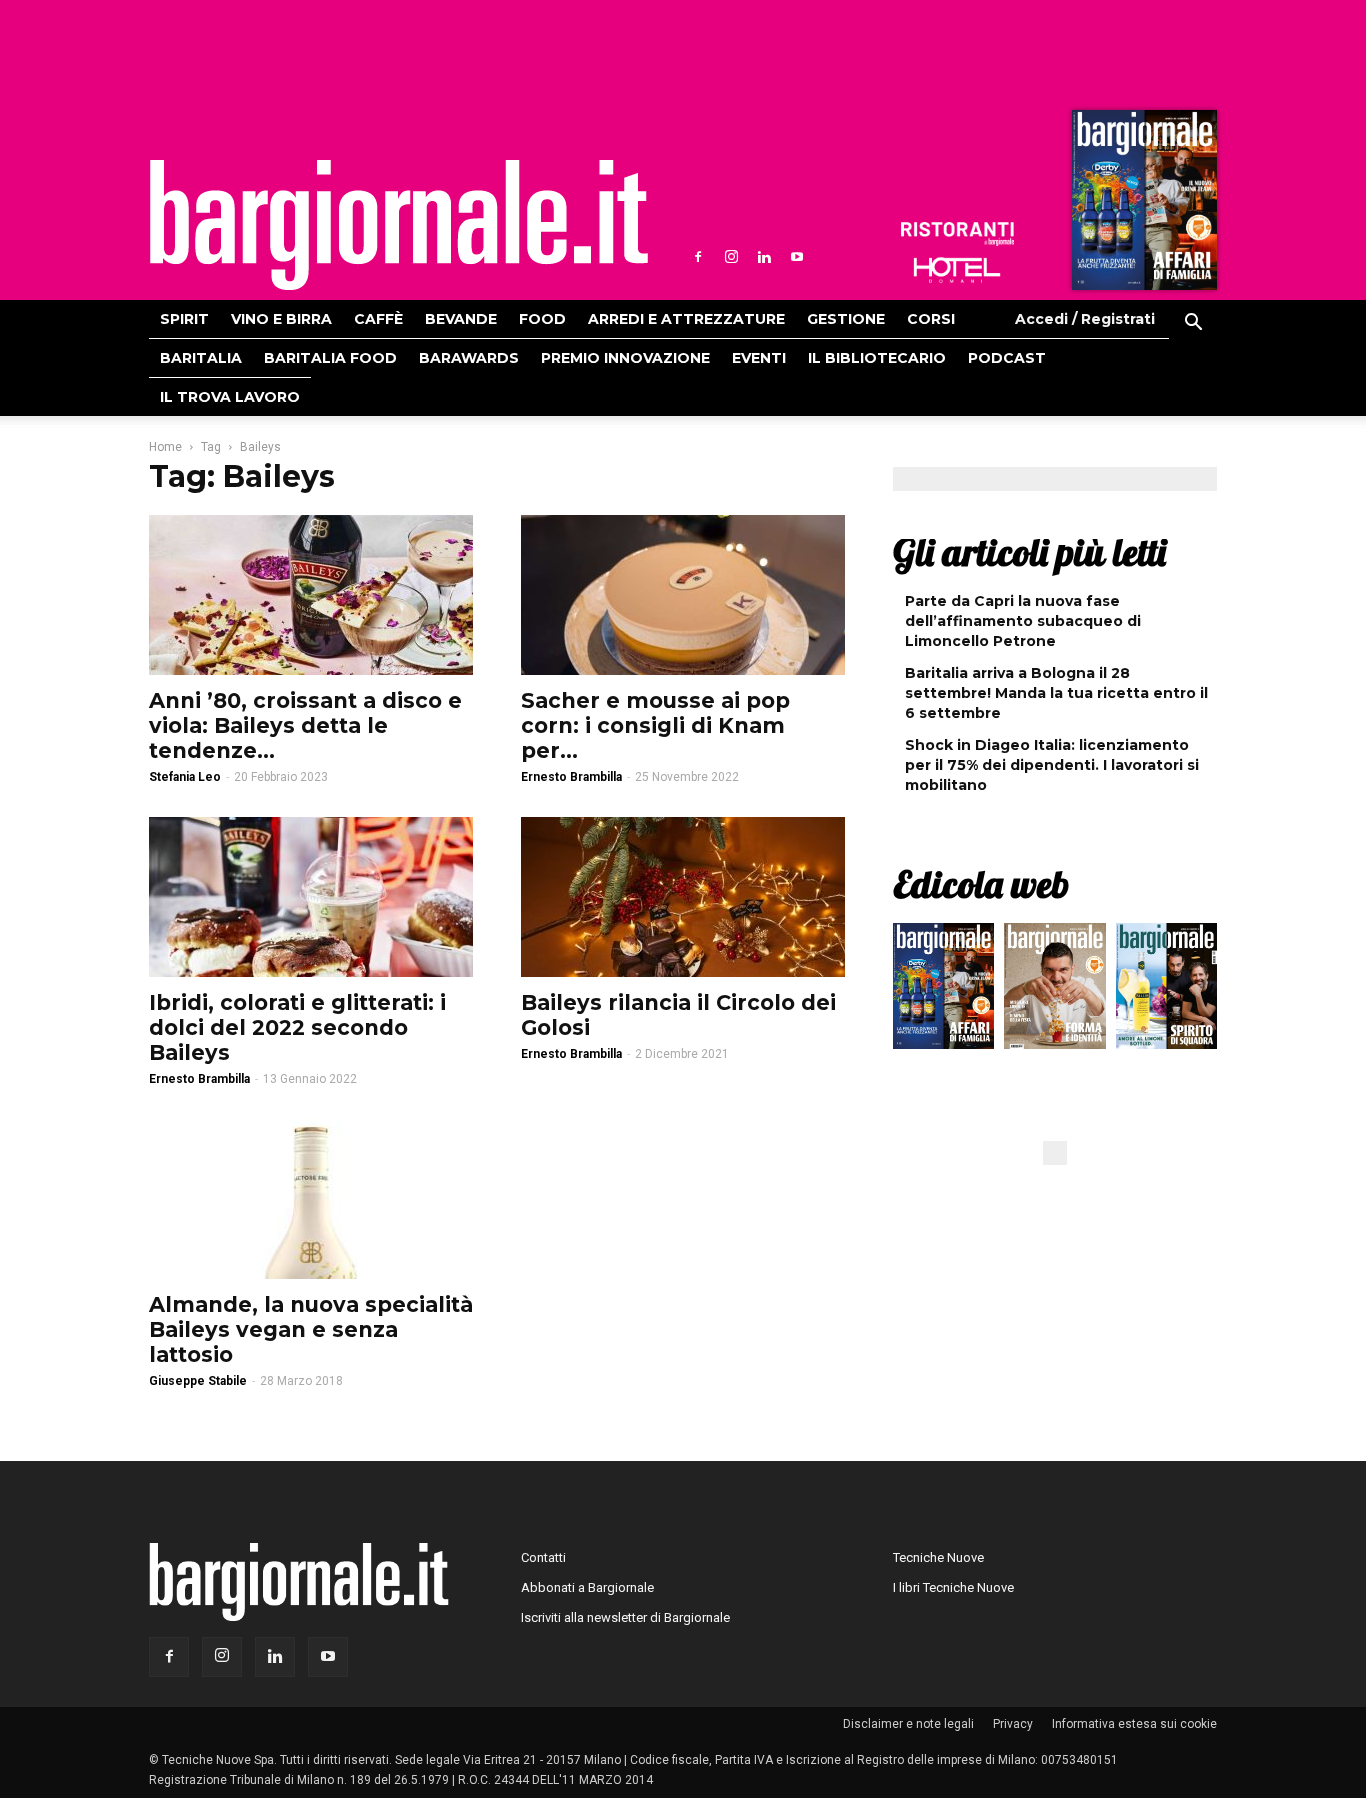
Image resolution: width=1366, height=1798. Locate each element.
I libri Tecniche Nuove (953, 1587)
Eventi (759, 358)
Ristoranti (957, 234)
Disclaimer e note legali (908, 1724)
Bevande (461, 319)
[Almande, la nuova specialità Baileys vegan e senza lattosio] (311, 1199)
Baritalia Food (330, 358)
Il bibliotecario (877, 358)
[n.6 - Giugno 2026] (1054, 991)
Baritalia (201, 358)
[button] (1193, 325)
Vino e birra (281, 319)
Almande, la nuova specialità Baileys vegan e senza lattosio (311, 1329)
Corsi (931, 319)
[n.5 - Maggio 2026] (1166, 991)
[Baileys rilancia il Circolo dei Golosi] (683, 897)
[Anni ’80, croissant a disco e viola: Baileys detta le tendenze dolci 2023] (311, 595)
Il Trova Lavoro (230, 397)
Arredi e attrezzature (686, 319)
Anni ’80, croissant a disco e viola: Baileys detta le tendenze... (305, 725)
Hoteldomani (957, 270)
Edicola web (981, 884)
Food (542, 319)
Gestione (846, 319)
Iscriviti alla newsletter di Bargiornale (625, 1617)
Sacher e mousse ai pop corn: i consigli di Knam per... (655, 725)
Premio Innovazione (625, 358)
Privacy (1013, 1724)
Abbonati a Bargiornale (587, 1587)
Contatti (543, 1557)
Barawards (469, 358)
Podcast (1007, 358)
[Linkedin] (764, 257)
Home (165, 447)
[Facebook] (698, 257)
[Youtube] (797, 257)
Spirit (184, 319)
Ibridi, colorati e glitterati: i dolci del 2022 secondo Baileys (297, 1027)
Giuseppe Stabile (198, 1381)
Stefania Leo (185, 777)
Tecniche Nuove (938, 1557)
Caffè (378, 319)
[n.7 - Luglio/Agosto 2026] (1142, 205)
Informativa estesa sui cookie (1134, 1724)
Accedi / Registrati (1085, 319)
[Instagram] (731, 257)
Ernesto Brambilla (571, 777)
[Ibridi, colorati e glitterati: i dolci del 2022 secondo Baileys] (311, 897)
